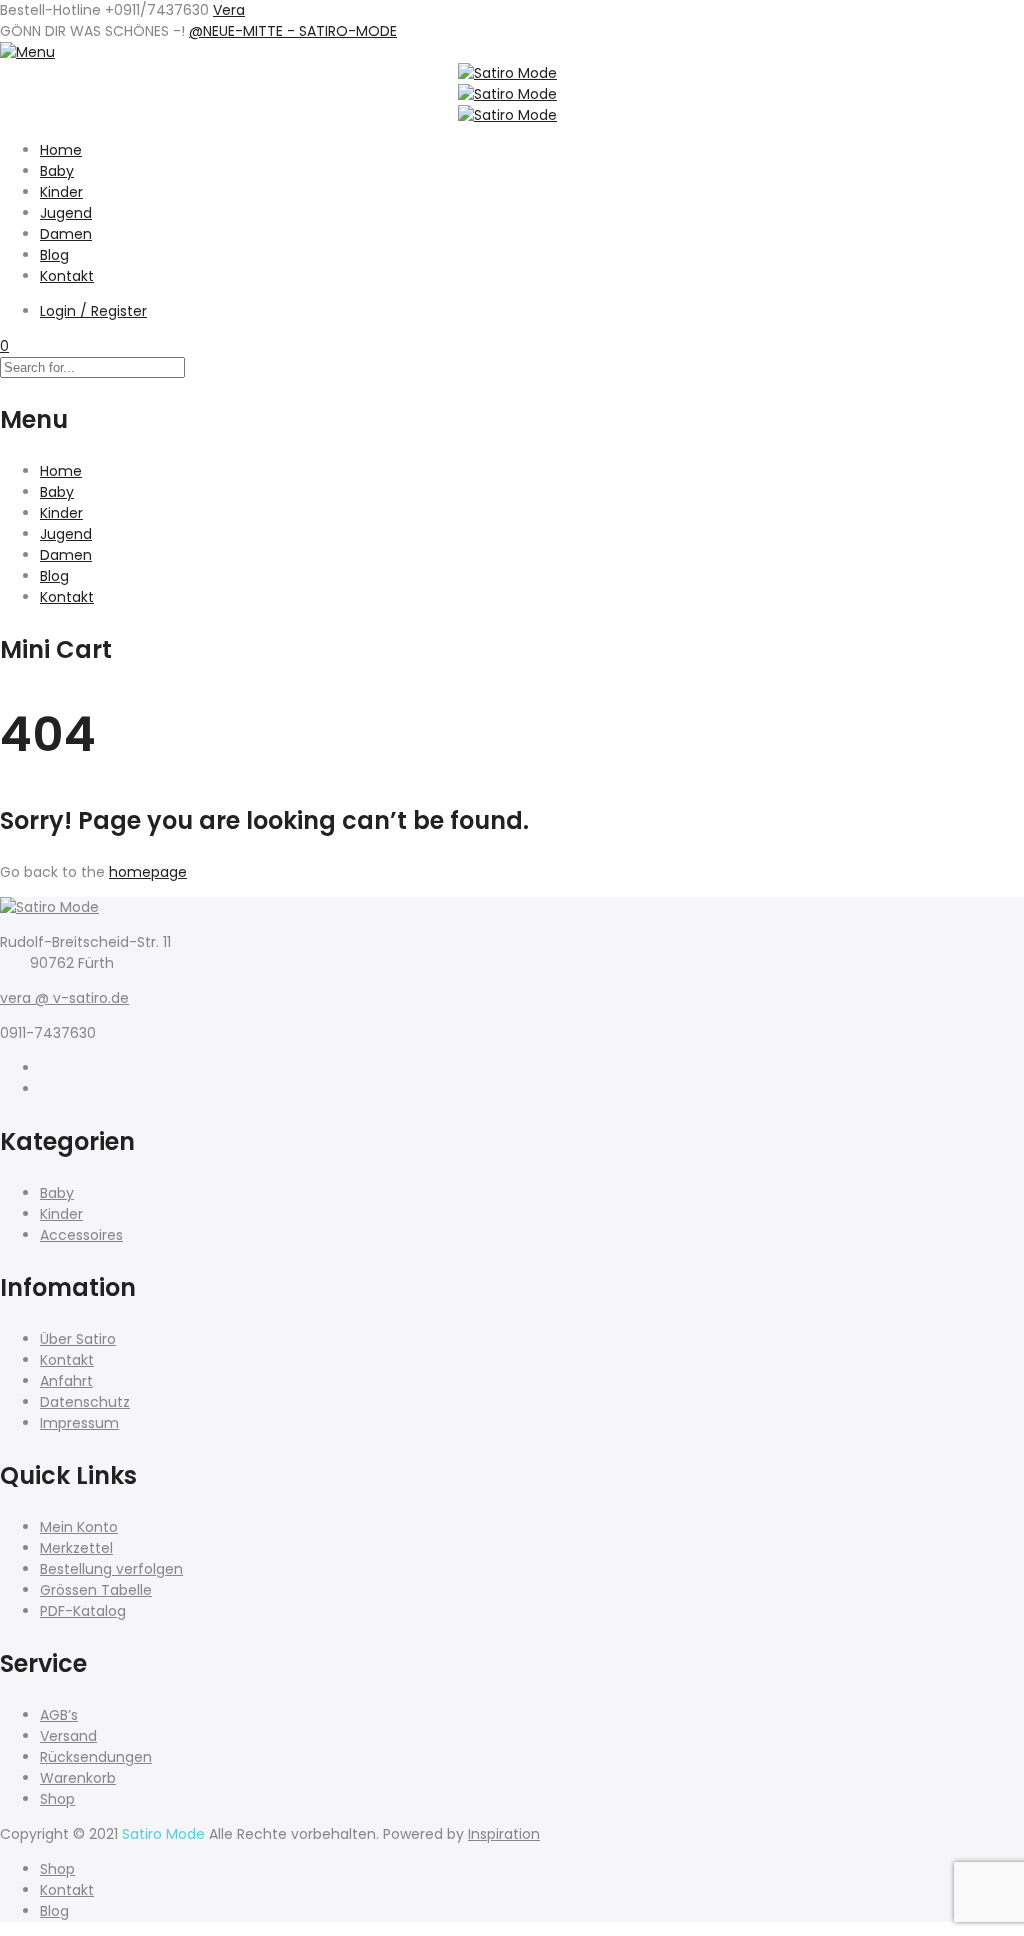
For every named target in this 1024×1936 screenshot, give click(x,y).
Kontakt (67, 276)
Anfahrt (66, 1381)
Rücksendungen (96, 1757)
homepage (148, 872)
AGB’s (59, 1715)
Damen (66, 234)
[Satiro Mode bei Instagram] (45, 1089)
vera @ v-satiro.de (64, 998)
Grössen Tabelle (96, 1590)
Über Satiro (78, 1339)
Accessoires (81, 1235)
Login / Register (93, 311)
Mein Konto (79, 1527)
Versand (68, 1736)
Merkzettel (76, 1548)
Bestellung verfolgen (111, 1569)
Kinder (61, 192)
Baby (57, 171)
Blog (54, 255)
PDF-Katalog (83, 1611)
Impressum (79, 1423)
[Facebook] (45, 1068)
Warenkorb (78, 1778)
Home (61, 150)
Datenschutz (85, 1402)
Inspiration (504, 1834)
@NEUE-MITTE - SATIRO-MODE (293, 31)
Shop (57, 1799)
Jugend (66, 213)
